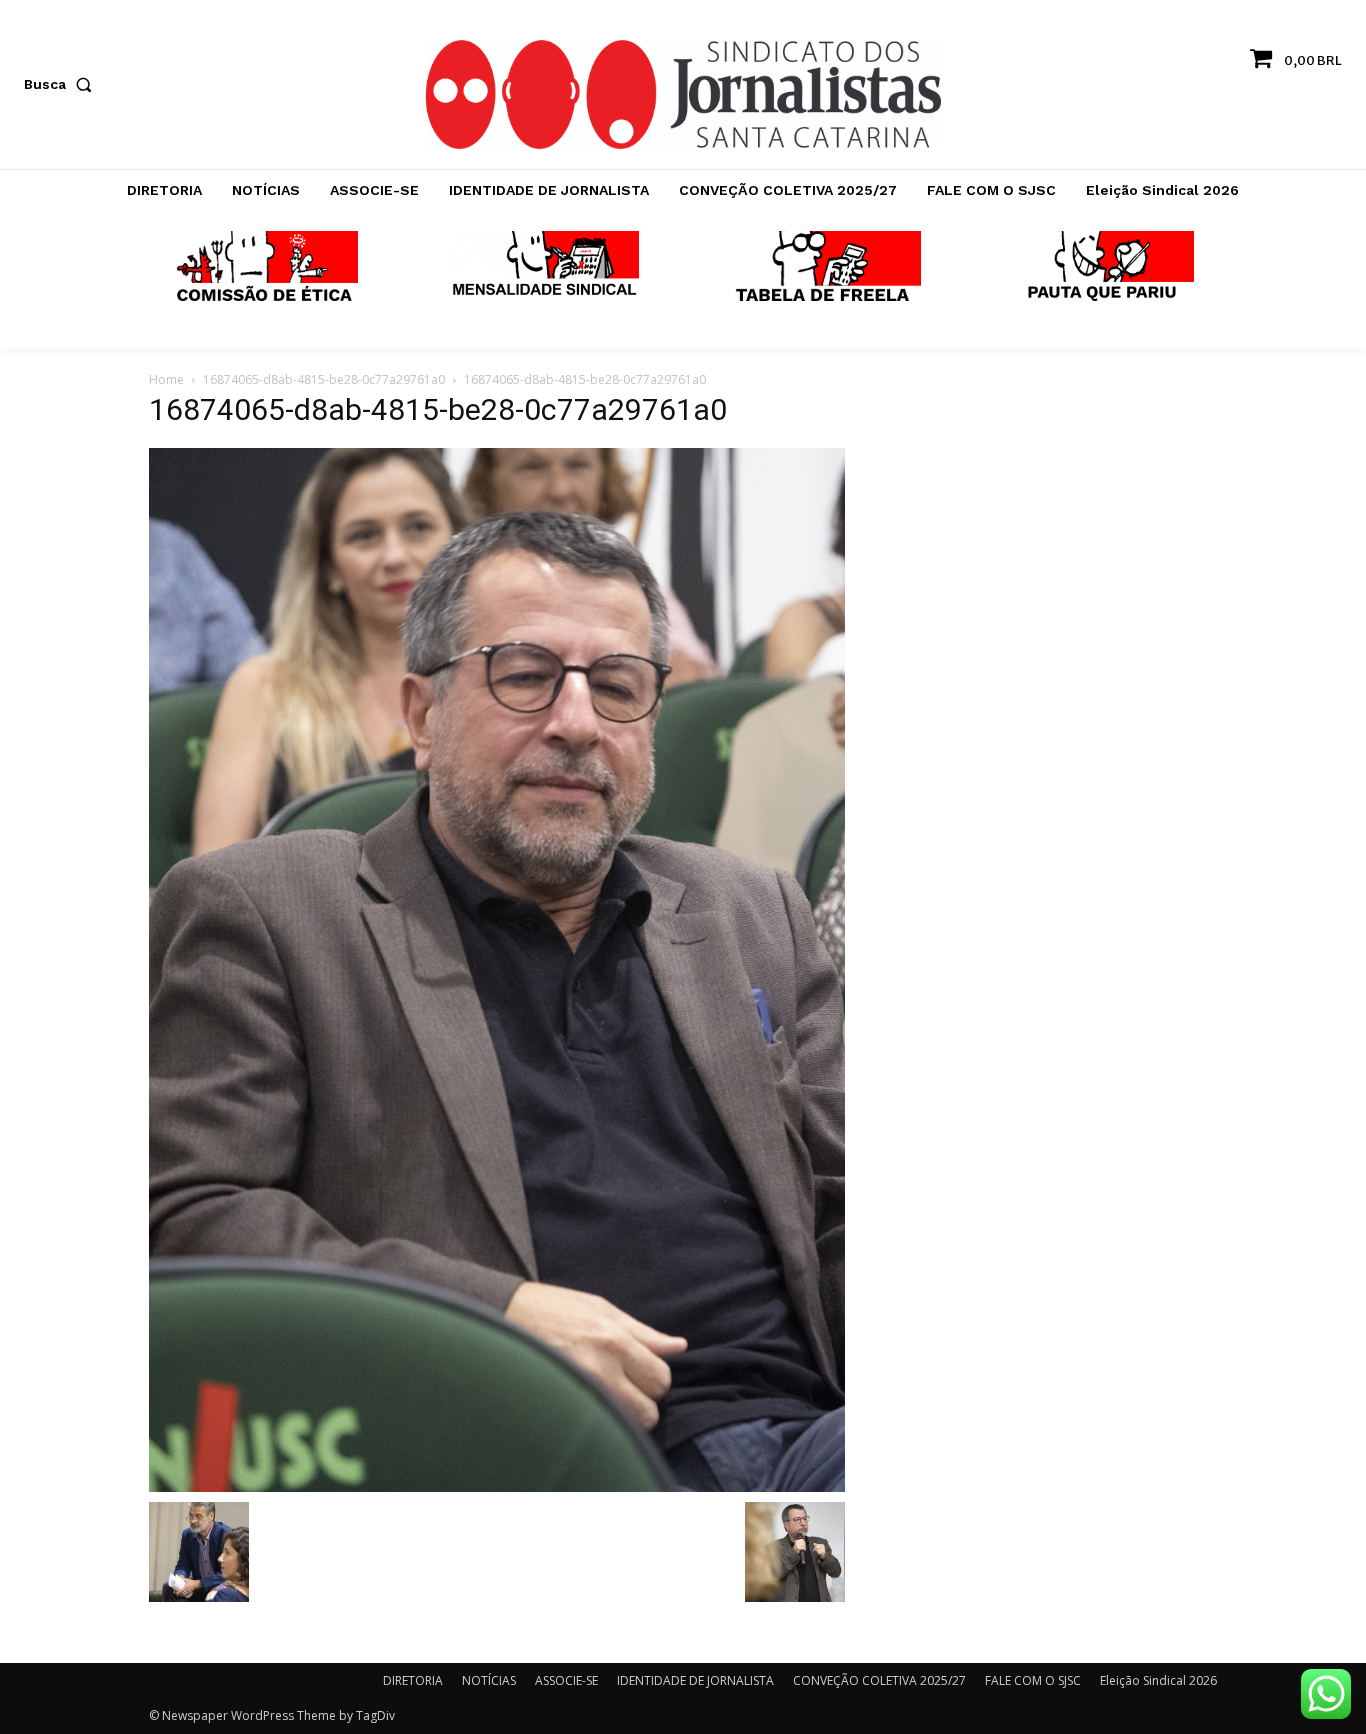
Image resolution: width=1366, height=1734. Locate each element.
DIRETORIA (413, 1680)
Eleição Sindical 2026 (1158, 1680)
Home (166, 379)
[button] (62, 84)
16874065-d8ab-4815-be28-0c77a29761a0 (324, 379)
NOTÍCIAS (489, 1680)
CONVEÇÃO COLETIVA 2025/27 (879, 1680)
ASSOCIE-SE (566, 1680)
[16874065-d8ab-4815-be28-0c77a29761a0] (497, 969)
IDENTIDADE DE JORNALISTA (695, 1680)
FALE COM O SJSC (1033, 1680)
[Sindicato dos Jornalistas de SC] (682, 94)
